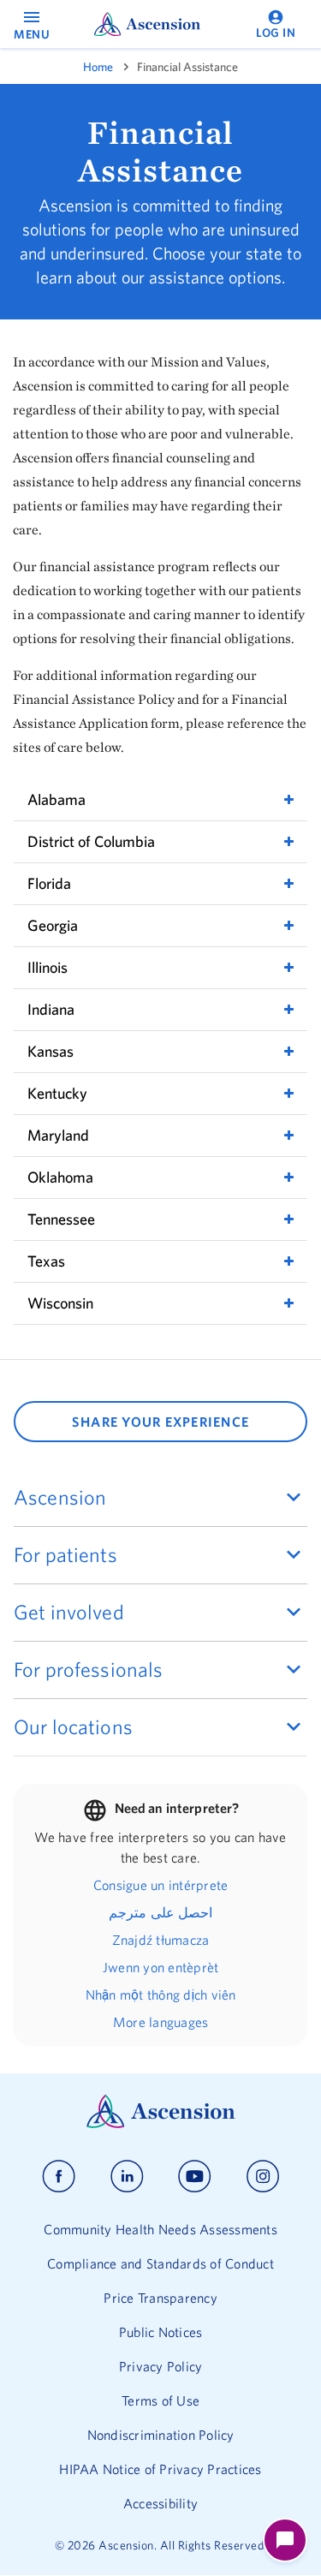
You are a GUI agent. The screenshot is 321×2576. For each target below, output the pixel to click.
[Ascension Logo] (161, 2124)
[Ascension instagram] (263, 2176)
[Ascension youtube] (195, 2176)
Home (98, 67)
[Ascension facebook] (59, 2176)
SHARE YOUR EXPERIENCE (160, 1422)
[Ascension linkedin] (127, 2176)
